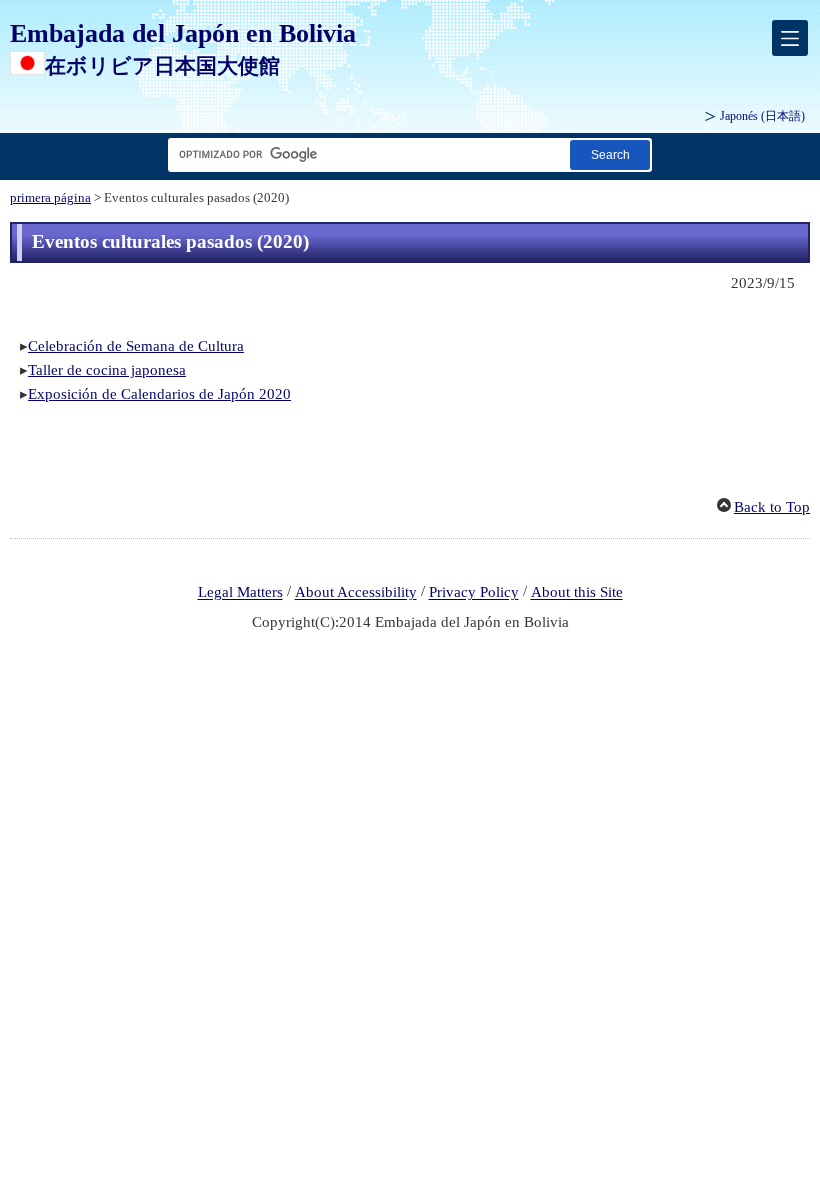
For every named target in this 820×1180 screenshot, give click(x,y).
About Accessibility (356, 593)
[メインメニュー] (790, 38)
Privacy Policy (474, 593)
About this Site (577, 593)
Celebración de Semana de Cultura (136, 346)
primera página (50, 198)
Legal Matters (240, 593)
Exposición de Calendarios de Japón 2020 (159, 394)
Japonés (762, 116)
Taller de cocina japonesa (107, 370)
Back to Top (772, 507)
